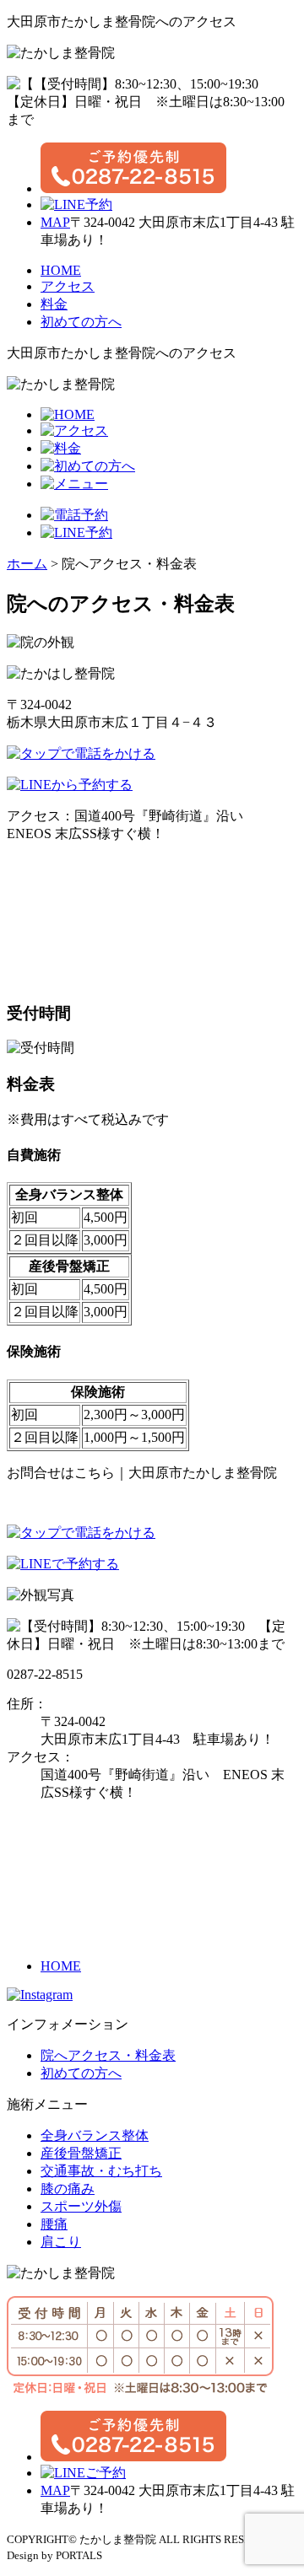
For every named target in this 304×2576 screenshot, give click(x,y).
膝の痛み (68, 2189)
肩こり (61, 2242)
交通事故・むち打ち (101, 2171)
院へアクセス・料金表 (108, 2055)
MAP (55, 222)
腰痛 (54, 2224)
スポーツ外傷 (81, 2206)
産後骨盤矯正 (81, 2153)
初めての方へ (81, 322)
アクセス (68, 286)
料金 (54, 304)
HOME (61, 270)
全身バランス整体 (95, 2135)
